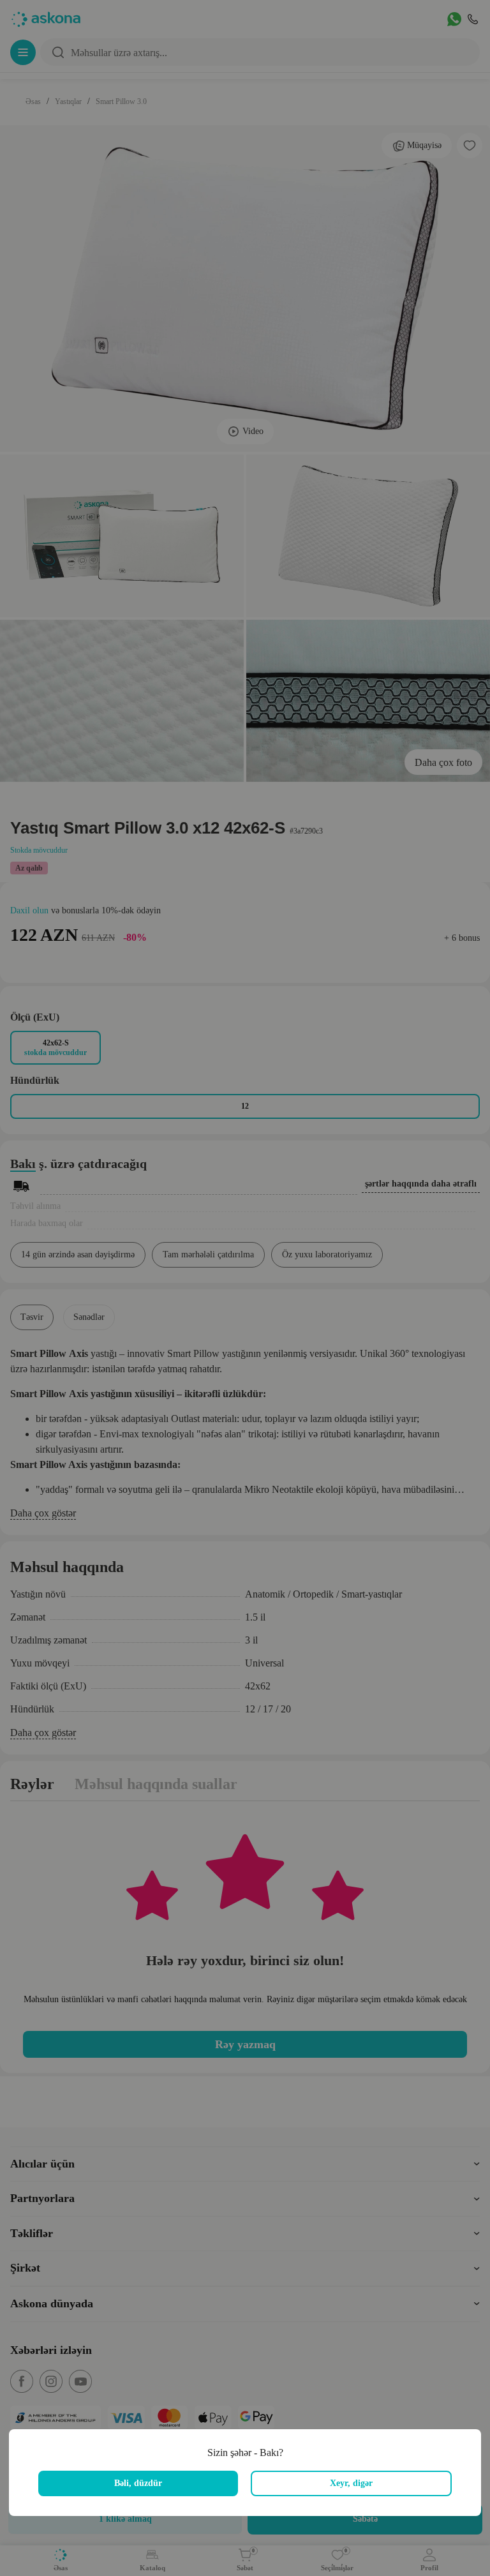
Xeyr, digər (351, 2483)
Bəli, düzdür (138, 2483)
